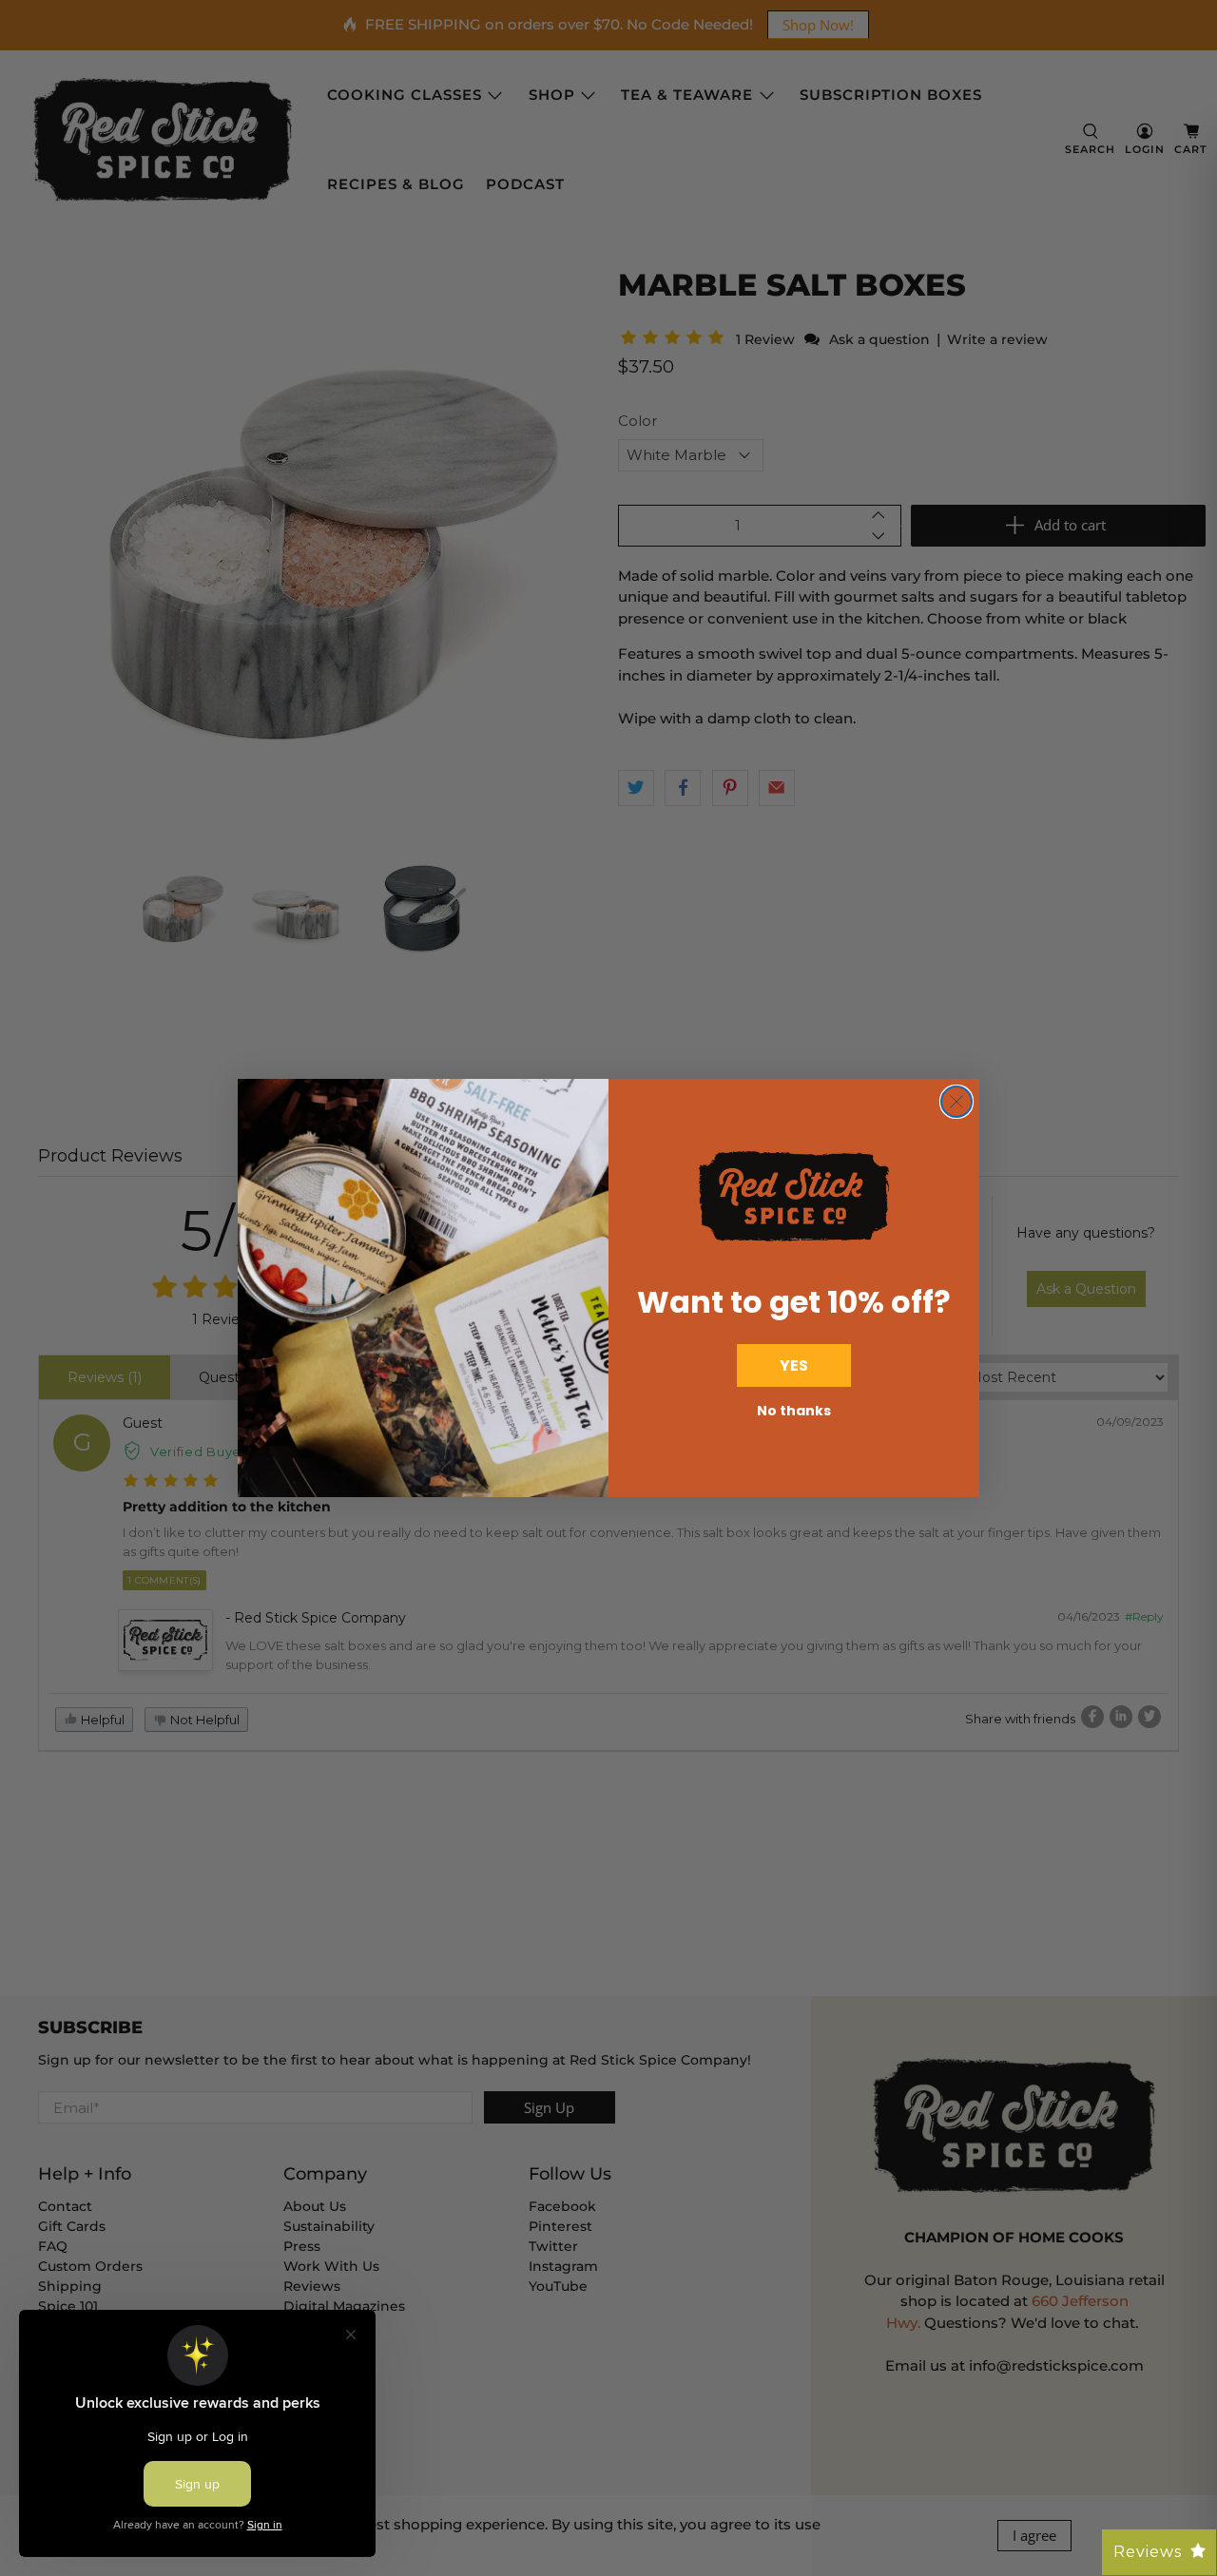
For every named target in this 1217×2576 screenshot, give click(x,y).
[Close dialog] (956, 1102)
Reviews (1148, 2552)
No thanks (794, 1411)
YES (794, 1365)
